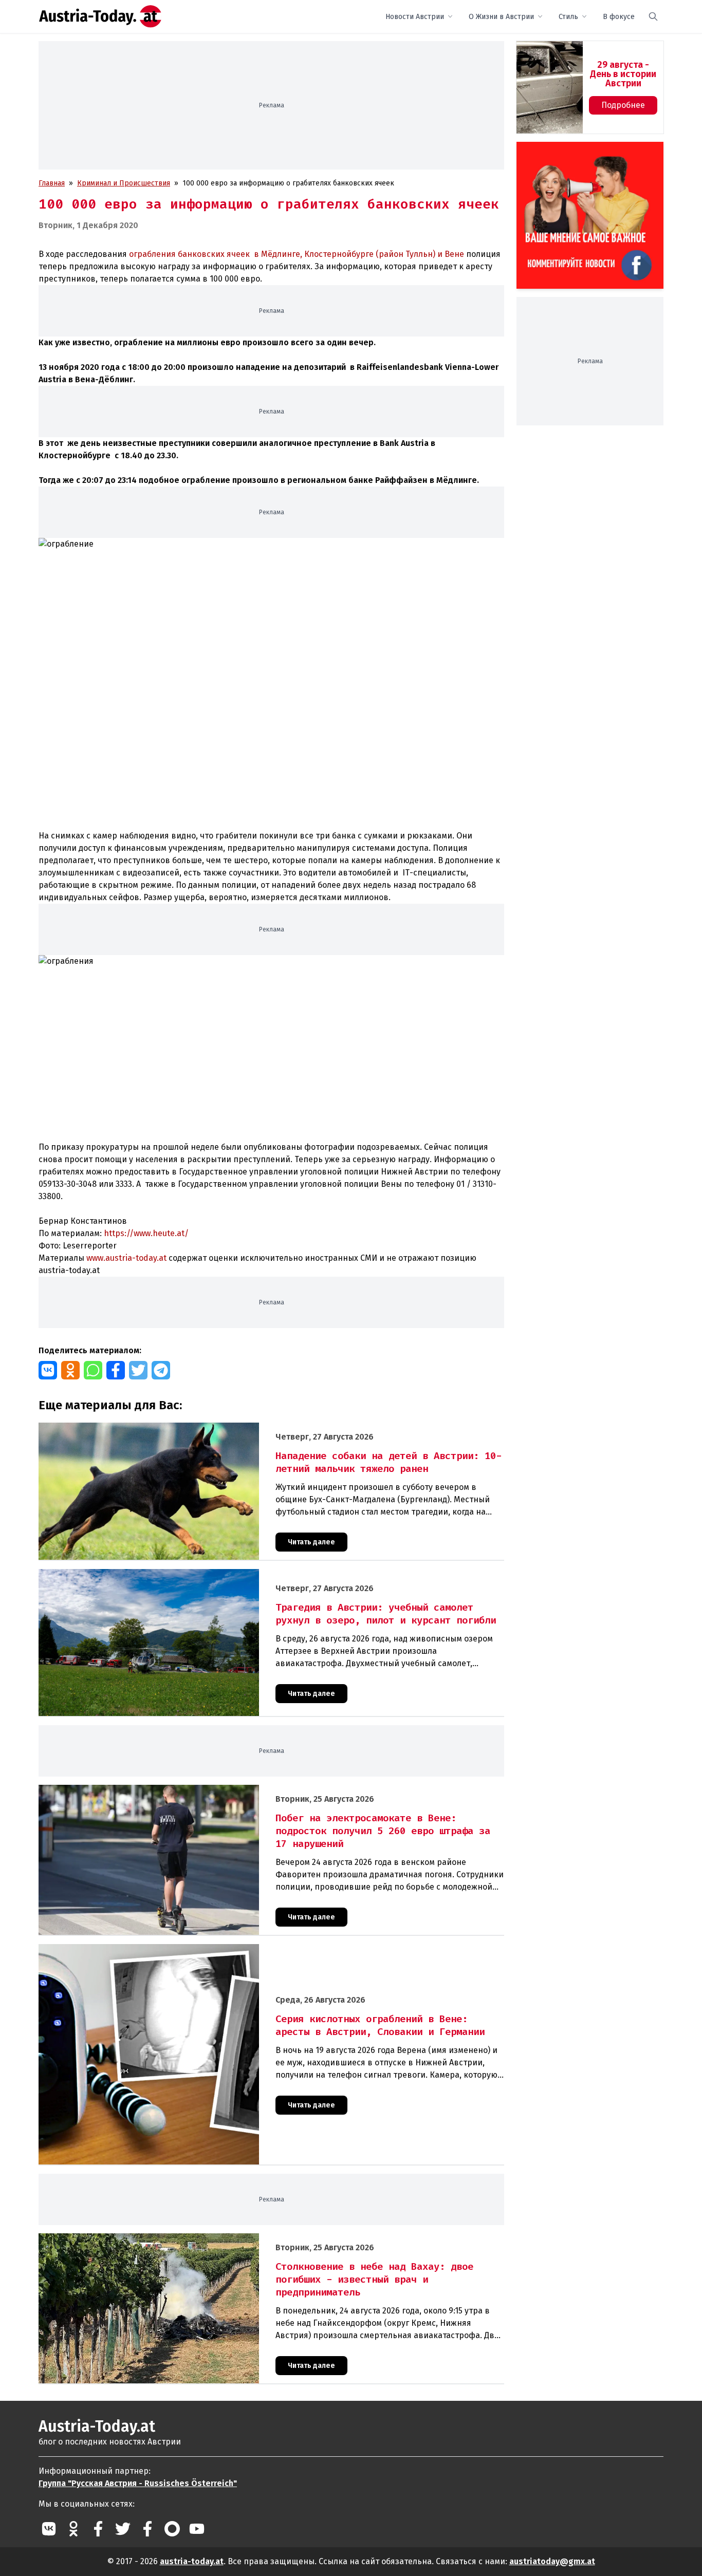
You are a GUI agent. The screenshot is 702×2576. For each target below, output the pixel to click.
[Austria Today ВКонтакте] (49, 2529)
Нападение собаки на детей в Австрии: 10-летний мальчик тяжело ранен (163, 1428)
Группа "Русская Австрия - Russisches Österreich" (138, 2483)
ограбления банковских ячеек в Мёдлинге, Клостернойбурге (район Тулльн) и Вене (297, 254)
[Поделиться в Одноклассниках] (70, 1370)
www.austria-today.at (125, 1258)
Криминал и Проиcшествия (124, 183)
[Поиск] (653, 16)
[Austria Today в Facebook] (98, 2529)
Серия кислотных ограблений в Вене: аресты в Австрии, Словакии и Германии (172, 1949)
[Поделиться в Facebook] (116, 1370)
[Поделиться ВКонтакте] (48, 1370)
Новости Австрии (415, 17)
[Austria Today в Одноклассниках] (73, 2529)
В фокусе (619, 17)
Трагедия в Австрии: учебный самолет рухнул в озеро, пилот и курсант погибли (175, 1574)
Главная (52, 183)
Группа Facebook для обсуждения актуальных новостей (583, 154)
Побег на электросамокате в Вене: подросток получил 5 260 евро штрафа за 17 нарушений (196, 1790)
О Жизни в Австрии (501, 17)
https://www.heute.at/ (146, 1233)
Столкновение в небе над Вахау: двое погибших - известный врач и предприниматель (186, 2239)
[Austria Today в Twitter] (123, 2529)
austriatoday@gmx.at (552, 2561)
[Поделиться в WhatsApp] (93, 1370)
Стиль (568, 17)
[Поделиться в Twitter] (138, 1370)
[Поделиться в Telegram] (161, 1370)
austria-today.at (192, 2561)
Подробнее (623, 105)
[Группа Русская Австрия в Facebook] (147, 2529)
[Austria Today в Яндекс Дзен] (172, 2529)
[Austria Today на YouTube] (197, 2529)
